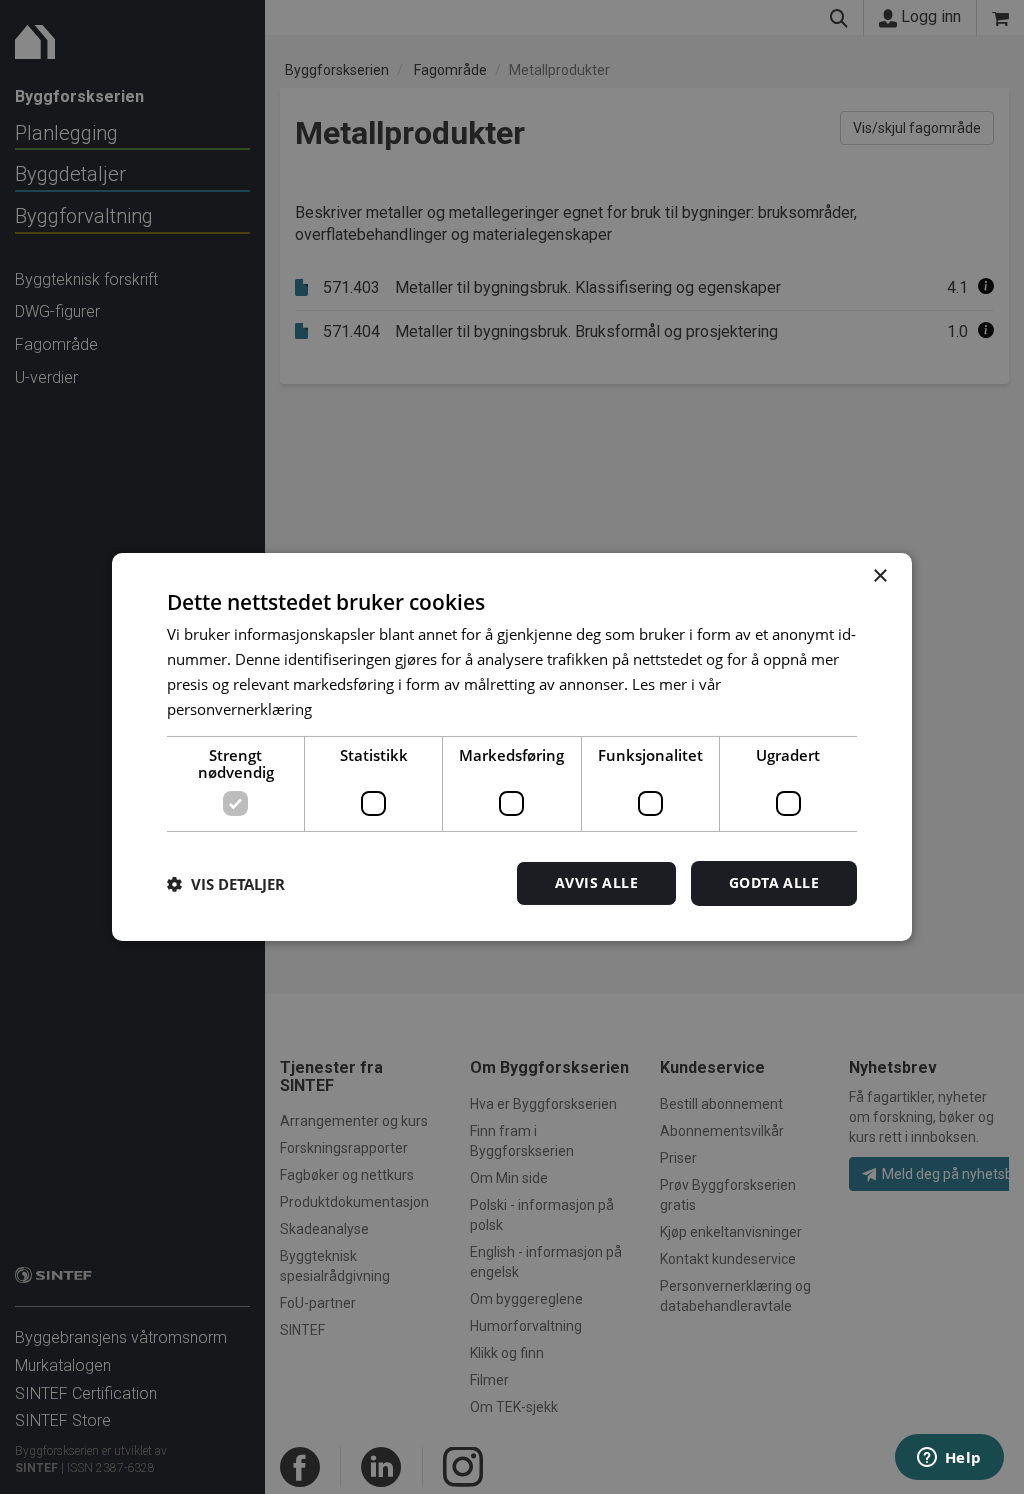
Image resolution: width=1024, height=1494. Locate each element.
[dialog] (512, 747)
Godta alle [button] (774, 882)
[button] (226, 884)
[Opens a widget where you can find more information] (949, 1459)
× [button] (879, 576)
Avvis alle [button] (596, 882)
